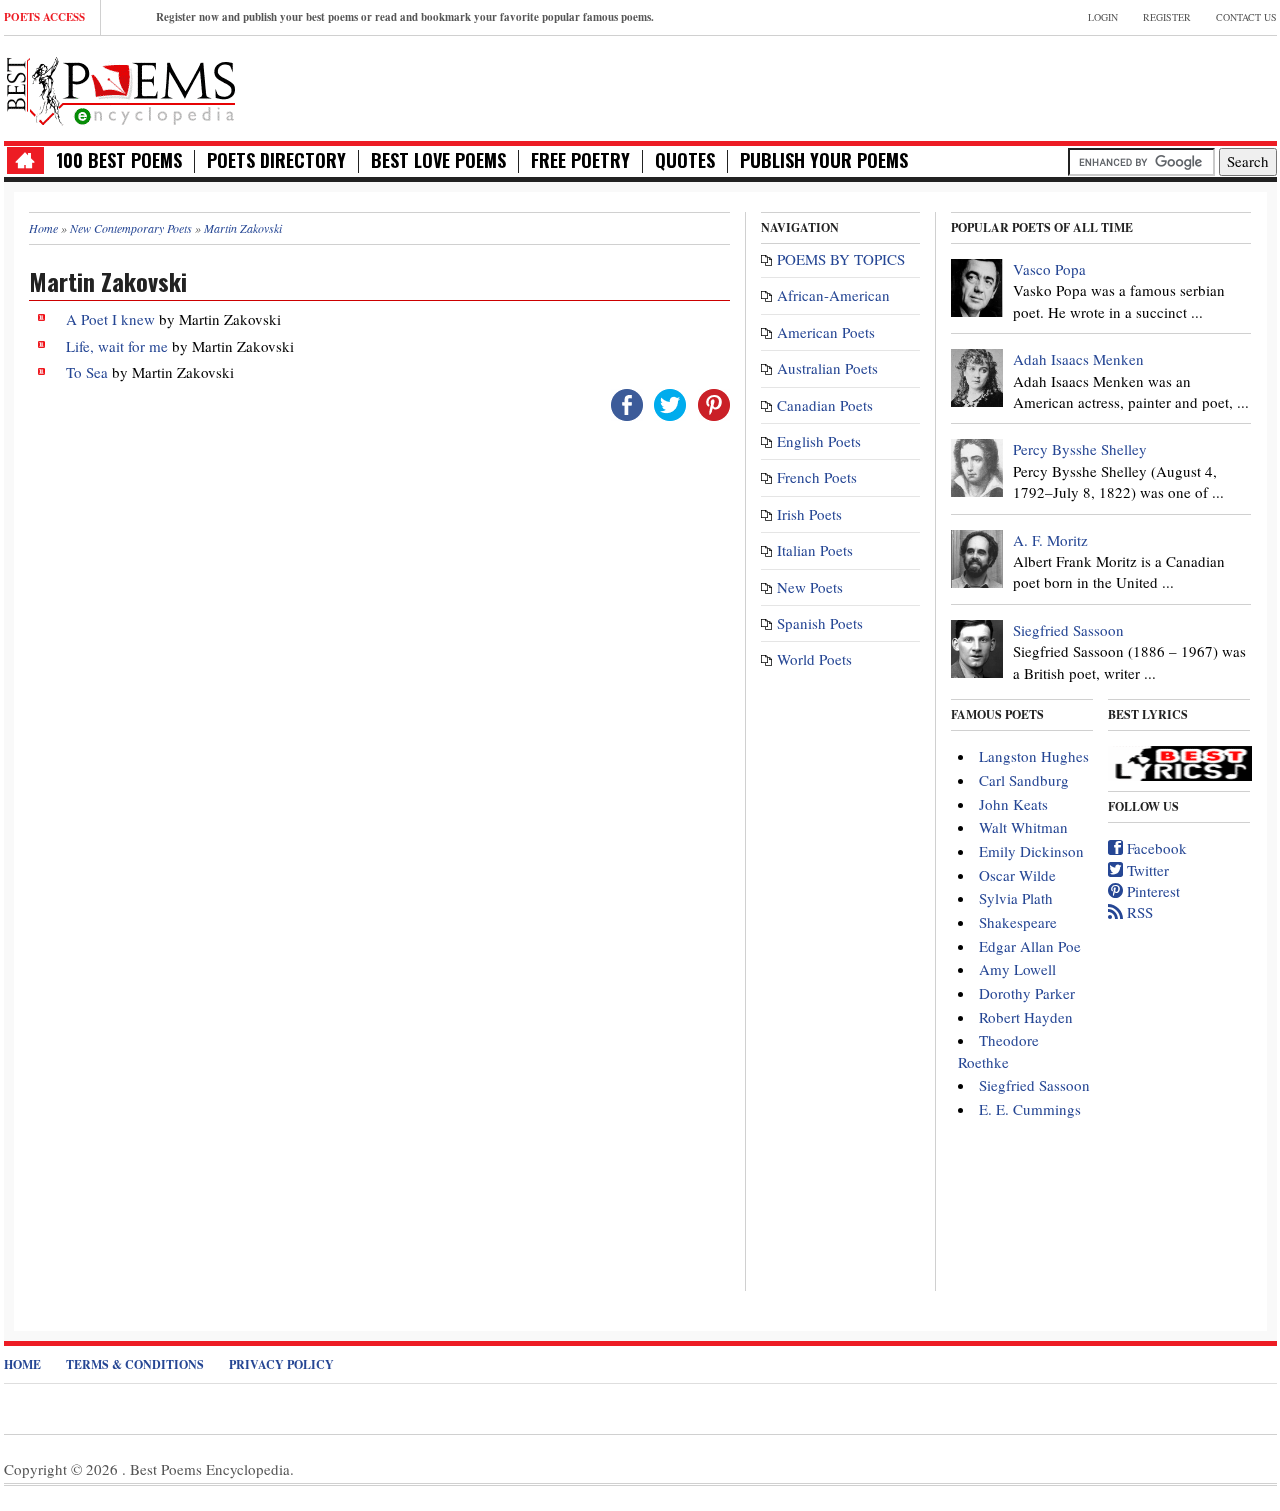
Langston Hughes (1034, 756)
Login (1103, 17)
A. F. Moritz (1050, 540)
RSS (1138, 912)
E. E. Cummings (1030, 1109)
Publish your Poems (824, 160)
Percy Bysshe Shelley (1080, 449)
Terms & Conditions (135, 1364)
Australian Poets (827, 368)
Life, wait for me (117, 346)
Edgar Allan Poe (1030, 946)
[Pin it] (714, 402)
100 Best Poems (119, 160)
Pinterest (1151, 891)
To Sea (87, 372)
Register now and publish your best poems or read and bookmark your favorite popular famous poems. (405, 17)
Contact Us (1246, 17)
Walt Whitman (1023, 827)
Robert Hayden (1026, 1017)
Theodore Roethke (998, 1050)
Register (1167, 17)
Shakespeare (1018, 922)
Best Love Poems (438, 160)
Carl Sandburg (1024, 780)
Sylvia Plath (1016, 898)
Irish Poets (809, 514)
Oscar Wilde (1017, 875)
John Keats (1013, 804)
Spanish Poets (820, 623)
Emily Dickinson (1031, 851)
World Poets (814, 659)
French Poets (817, 477)
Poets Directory (276, 160)
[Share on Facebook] (627, 402)
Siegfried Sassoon (1068, 630)
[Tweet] (670, 402)
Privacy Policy (281, 1364)
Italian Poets (815, 550)
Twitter (1146, 870)
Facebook (1155, 848)
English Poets (819, 441)
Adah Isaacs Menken (1078, 359)
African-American (833, 295)
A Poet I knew (110, 319)
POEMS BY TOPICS (841, 259)
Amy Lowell (1017, 969)
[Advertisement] (1043, 86)
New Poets (810, 587)
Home (22, 1364)
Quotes (685, 160)
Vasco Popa (1049, 269)
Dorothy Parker (1027, 993)
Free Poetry (580, 160)
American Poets (826, 332)
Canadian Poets (825, 405)
